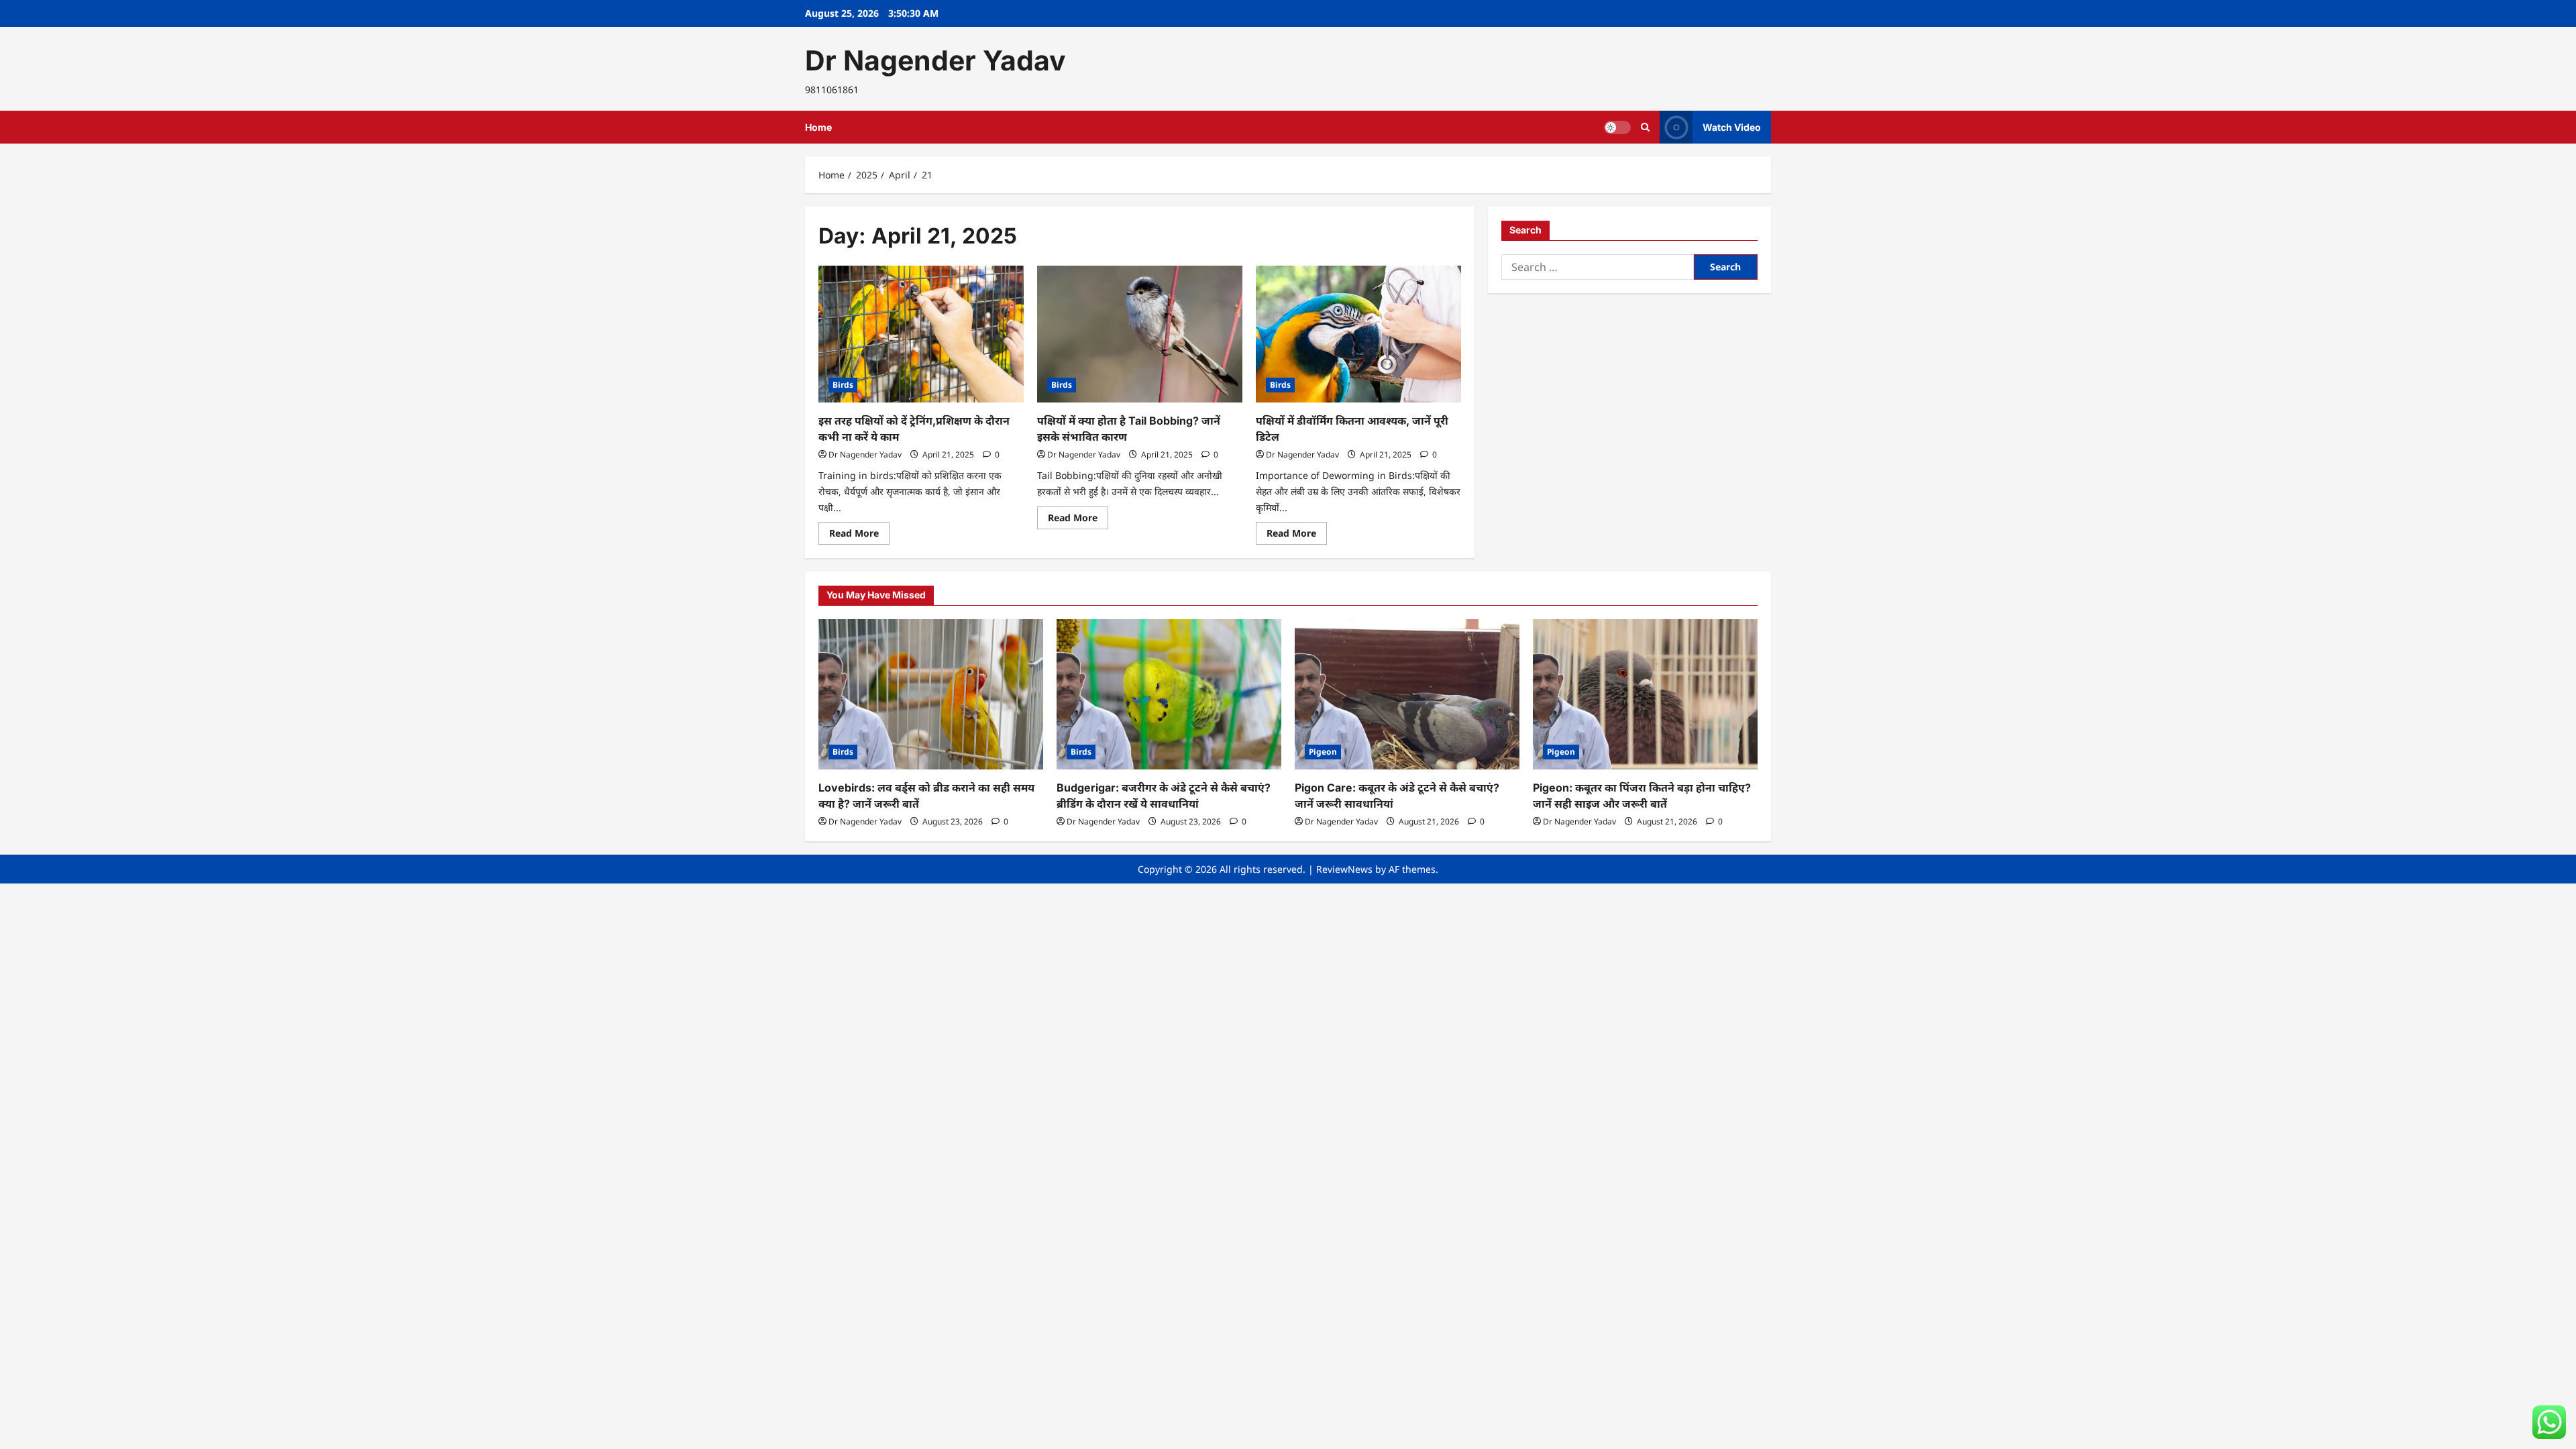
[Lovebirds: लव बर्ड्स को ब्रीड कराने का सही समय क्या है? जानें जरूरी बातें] (931, 694)
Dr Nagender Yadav (935, 60)
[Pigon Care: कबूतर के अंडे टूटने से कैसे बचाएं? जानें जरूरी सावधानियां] (1407, 694)
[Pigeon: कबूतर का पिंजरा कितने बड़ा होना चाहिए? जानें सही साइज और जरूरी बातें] (1645, 694)
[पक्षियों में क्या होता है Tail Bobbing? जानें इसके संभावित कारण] (1140, 334)
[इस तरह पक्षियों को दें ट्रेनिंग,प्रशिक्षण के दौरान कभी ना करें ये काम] (921, 334)
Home (818, 127)
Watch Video (1732, 127)
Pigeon (1323, 752)
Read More (859, 535)
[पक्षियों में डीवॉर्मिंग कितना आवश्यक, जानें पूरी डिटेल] (1358, 334)
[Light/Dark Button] (1617, 127)
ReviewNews (1344, 869)
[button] (1645, 127)
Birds (843, 385)
